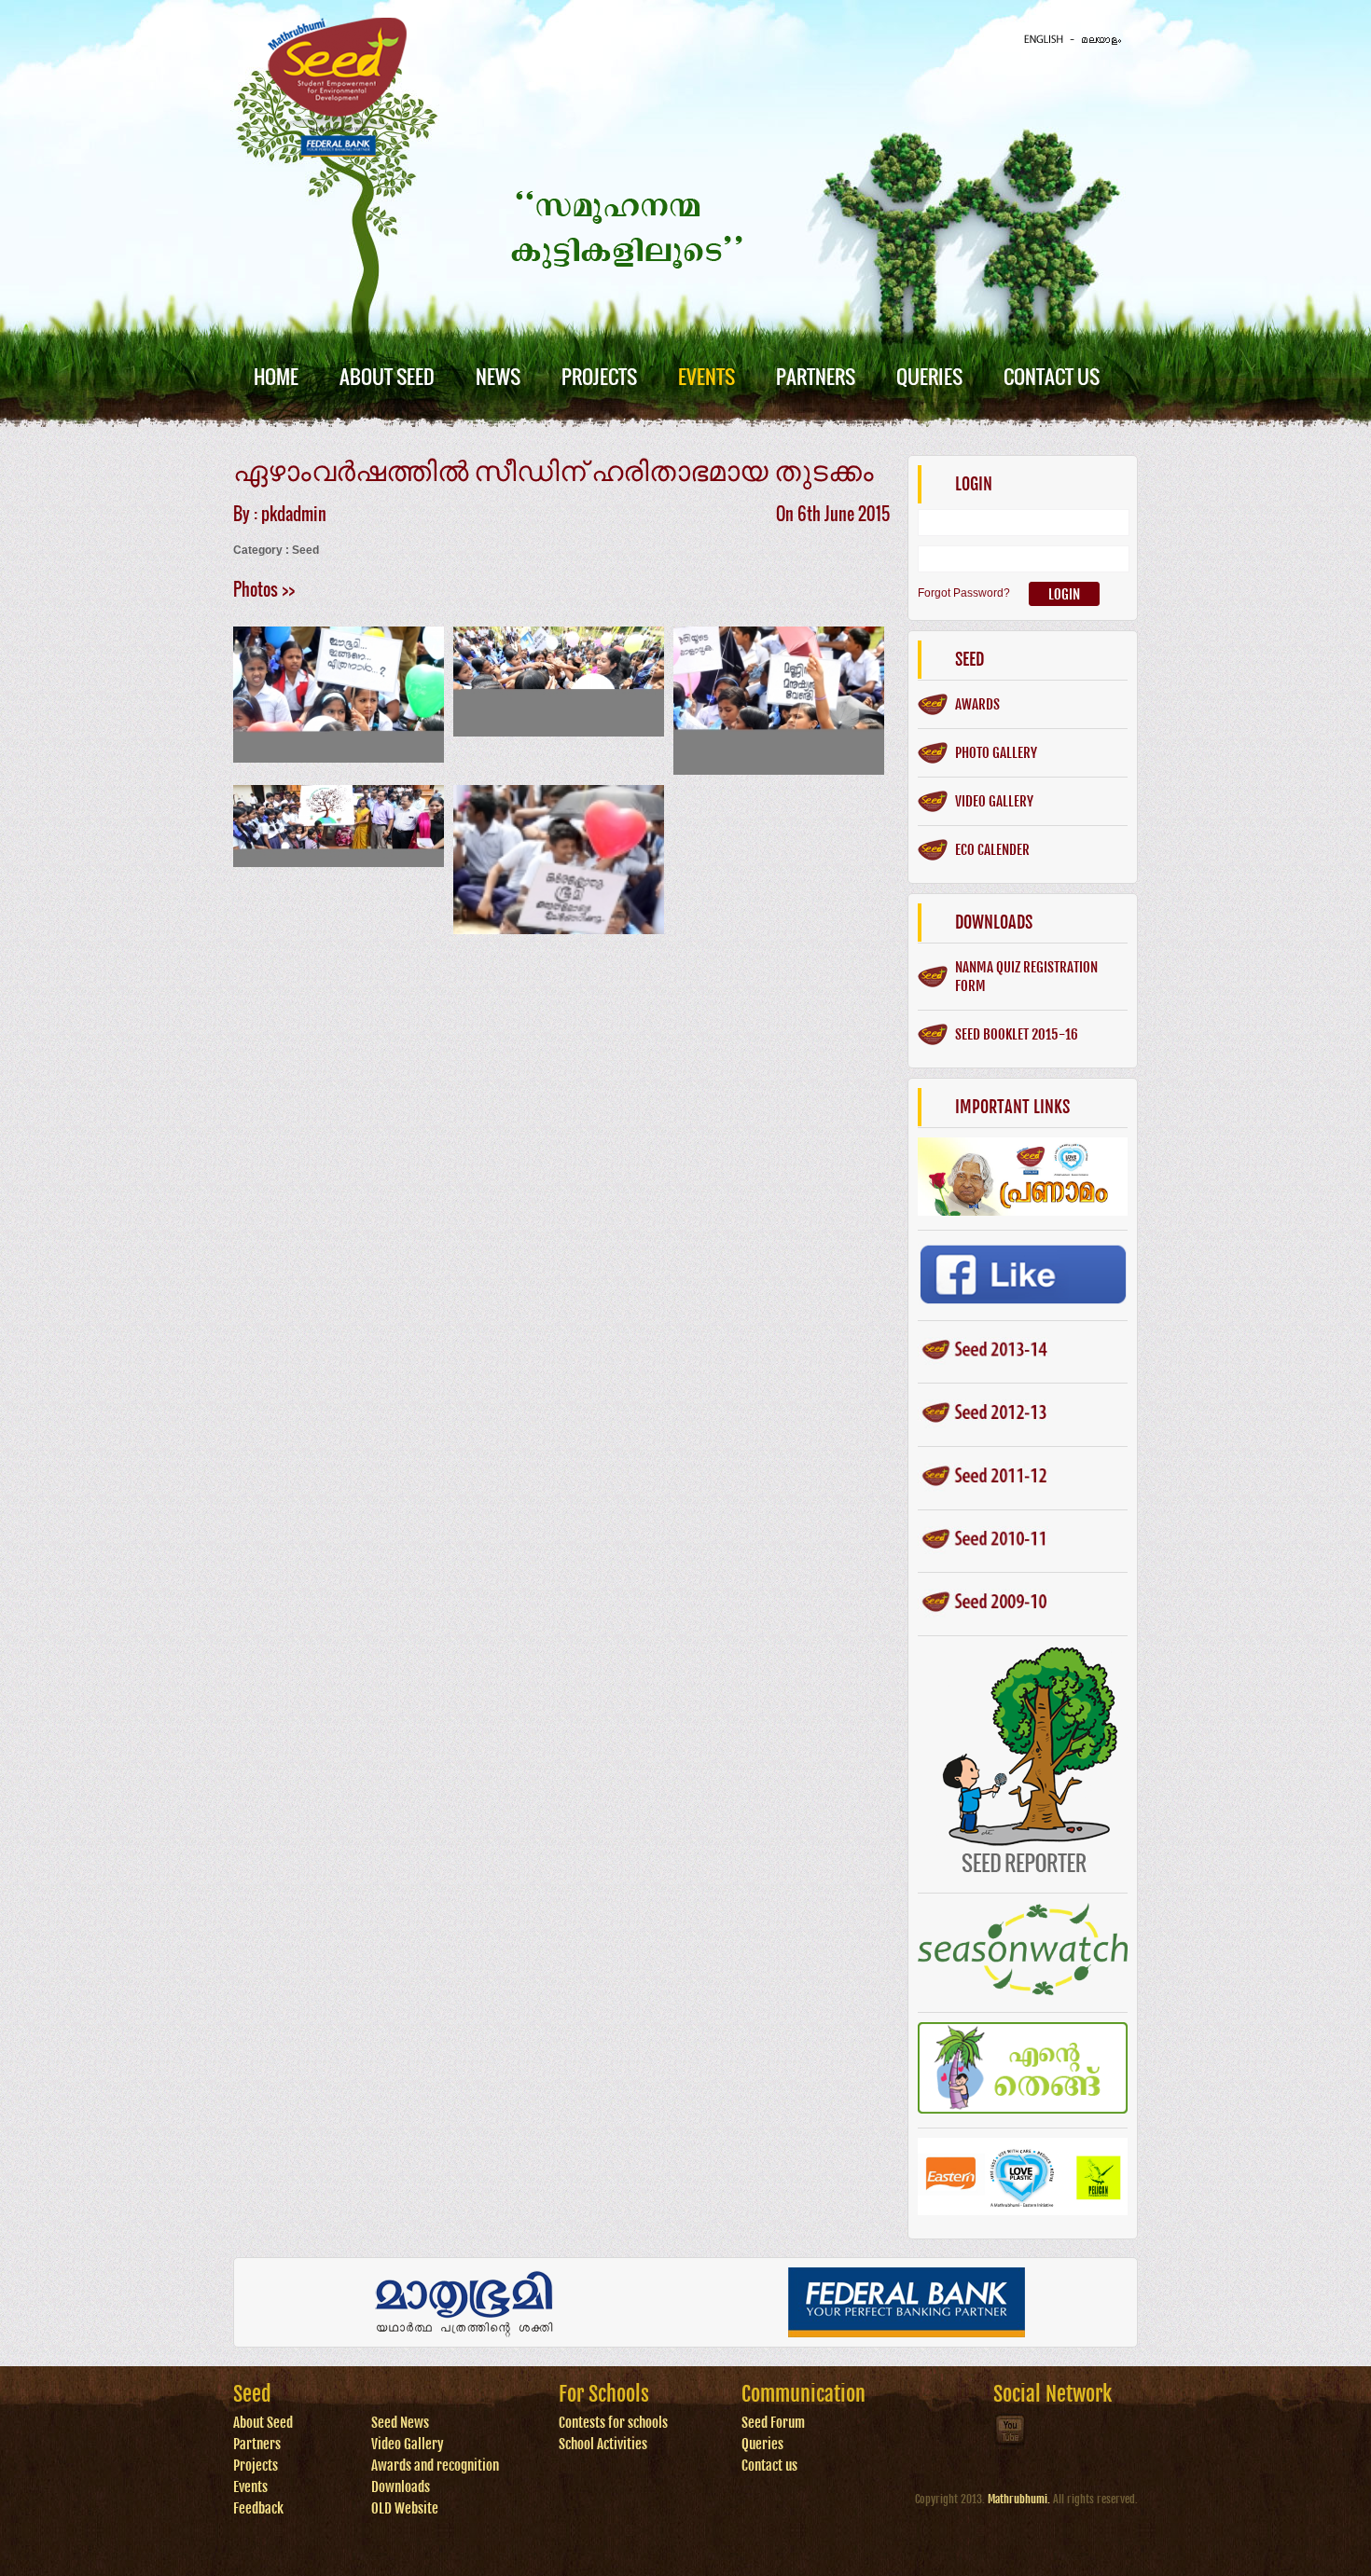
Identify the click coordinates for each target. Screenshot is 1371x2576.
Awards (977, 704)
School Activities (603, 2444)
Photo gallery (996, 753)
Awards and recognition (435, 2466)
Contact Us (1052, 376)
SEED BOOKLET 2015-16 (1017, 1034)
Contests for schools (613, 2423)
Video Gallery (408, 2444)
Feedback (258, 2508)
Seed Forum (773, 2423)
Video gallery (994, 801)
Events (706, 376)
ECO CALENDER (992, 850)
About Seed (387, 376)
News (498, 376)
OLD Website (405, 2508)
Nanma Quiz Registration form (1026, 977)
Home (276, 376)
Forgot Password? (964, 593)
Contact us (769, 2466)
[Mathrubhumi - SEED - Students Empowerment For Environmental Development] (337, 153)
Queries (929, 376)
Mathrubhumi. (1019, 2499)
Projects (599, 376)
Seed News (400, 2423)
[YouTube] (1011, 2444)
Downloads (401, 2487)
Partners (816, 376)
